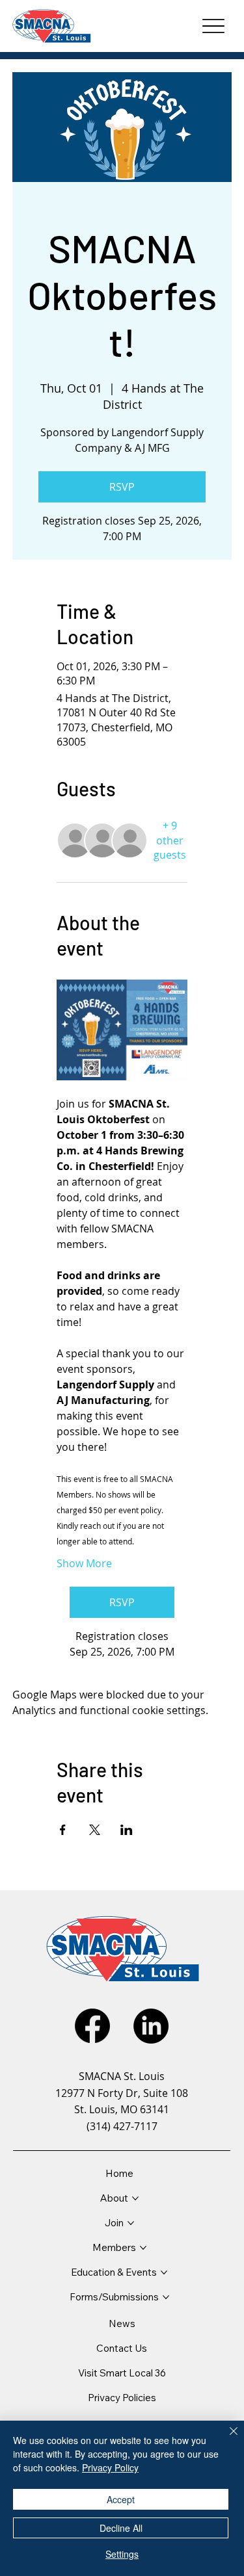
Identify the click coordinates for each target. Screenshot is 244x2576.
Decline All (121, 2528)
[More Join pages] (131, 2223)
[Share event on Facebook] (63, 1830)
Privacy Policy (110, 2467)
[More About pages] (135, 2198)
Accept (121, 2499)
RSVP (122, 487)
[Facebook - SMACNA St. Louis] (92, 2026)
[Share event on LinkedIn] (127, 1830)
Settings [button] (122, 2554)
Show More (84, 1563)
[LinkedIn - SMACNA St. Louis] (151, 2026)
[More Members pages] (143, 2248)
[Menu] (213, 26)
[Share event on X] (95, 1830)
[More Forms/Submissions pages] (166, 2297)
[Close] (226, 2439)
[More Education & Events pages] (164, 2272)
